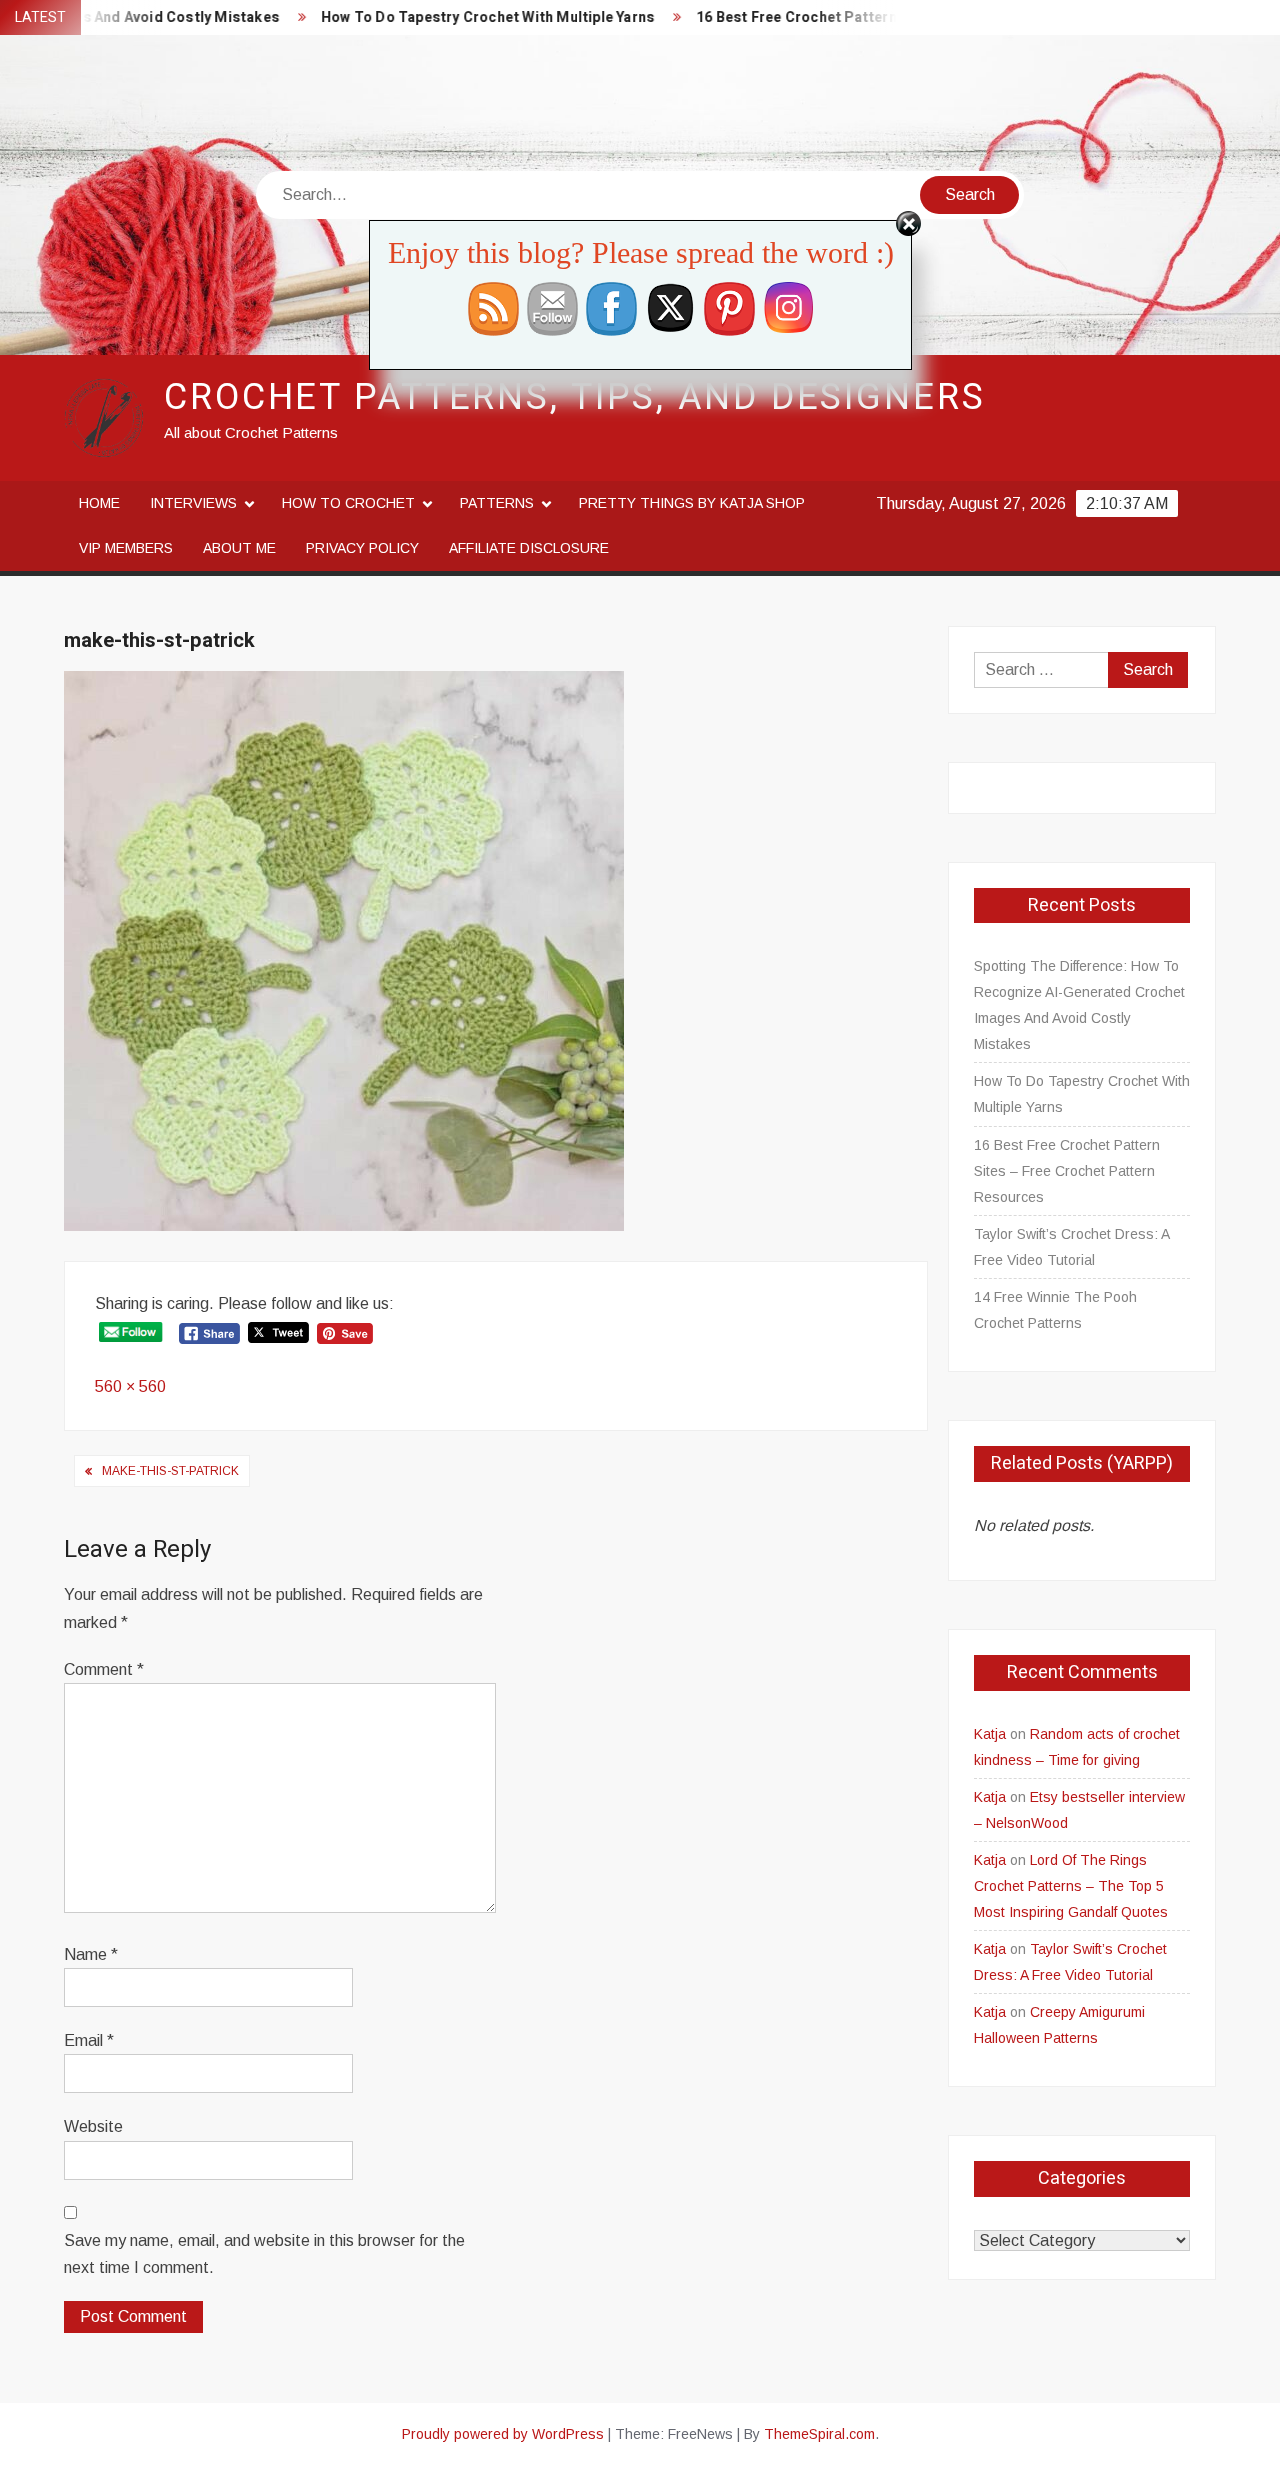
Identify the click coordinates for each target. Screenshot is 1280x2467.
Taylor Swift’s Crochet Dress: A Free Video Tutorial (1071, 1247)
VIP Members (126, 548)
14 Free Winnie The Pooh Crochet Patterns (1055, 1310)
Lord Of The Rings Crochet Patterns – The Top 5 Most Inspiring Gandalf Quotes (1071, 1886)
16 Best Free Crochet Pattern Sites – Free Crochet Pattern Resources (891, 17)
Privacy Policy (362, 548)
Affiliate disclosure (529, 548)
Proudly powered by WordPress (503, 2434)
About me (239, 548)
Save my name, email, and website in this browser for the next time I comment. (264, 2254)
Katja (990, 1734)
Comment (104, 1669)
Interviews (193, 503)
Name (91, 1954)
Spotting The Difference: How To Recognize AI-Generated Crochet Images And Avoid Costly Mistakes (1079, 1005)
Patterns (497, 503)
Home (99, 503)
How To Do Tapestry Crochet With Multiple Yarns (442, 17)
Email (89, 2040)
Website (93, 2126)
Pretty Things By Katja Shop (692, 503)
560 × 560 (130, 1386)
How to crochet (348, 503)
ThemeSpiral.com (819, 2434)
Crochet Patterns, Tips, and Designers (575, 397)
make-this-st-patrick (170, 1471)
